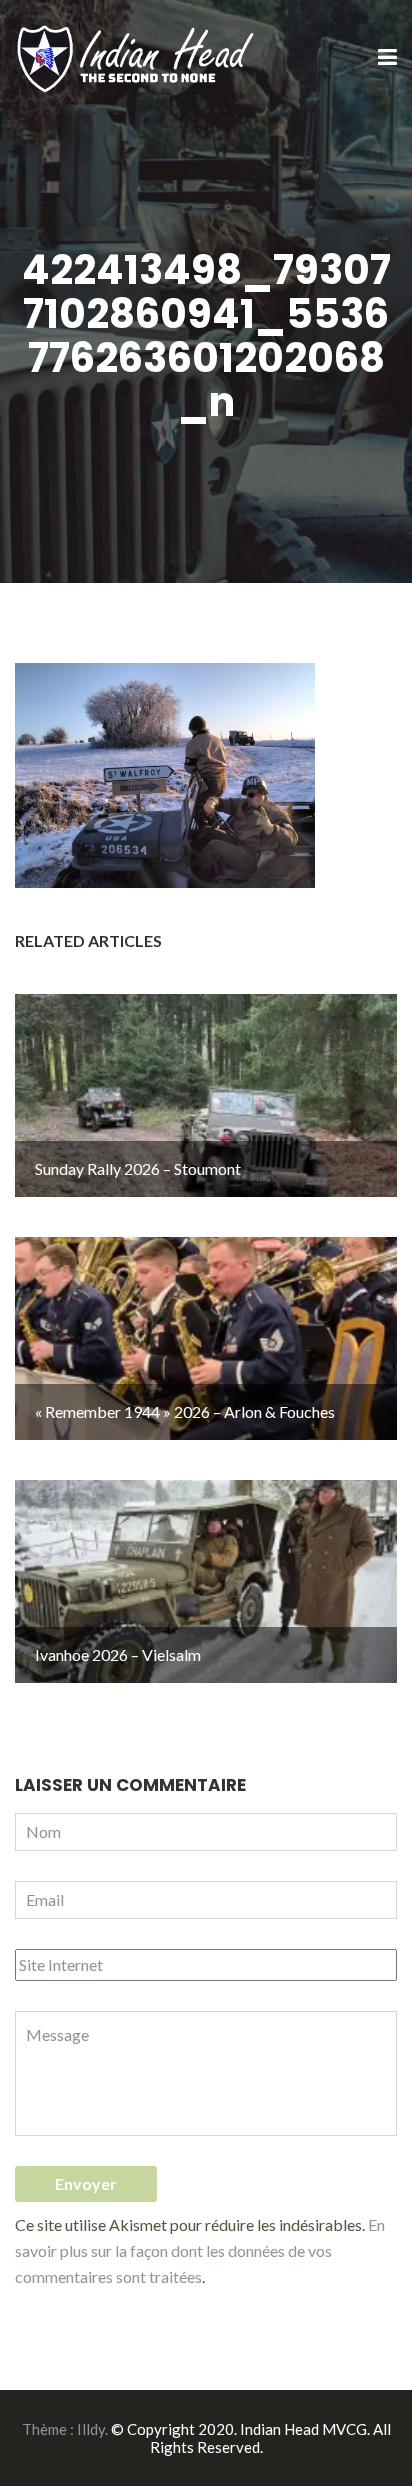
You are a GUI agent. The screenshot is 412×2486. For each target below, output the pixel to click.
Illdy (91, 2429)
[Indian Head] (137, 56)
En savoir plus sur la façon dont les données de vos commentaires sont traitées (200, 2250)
